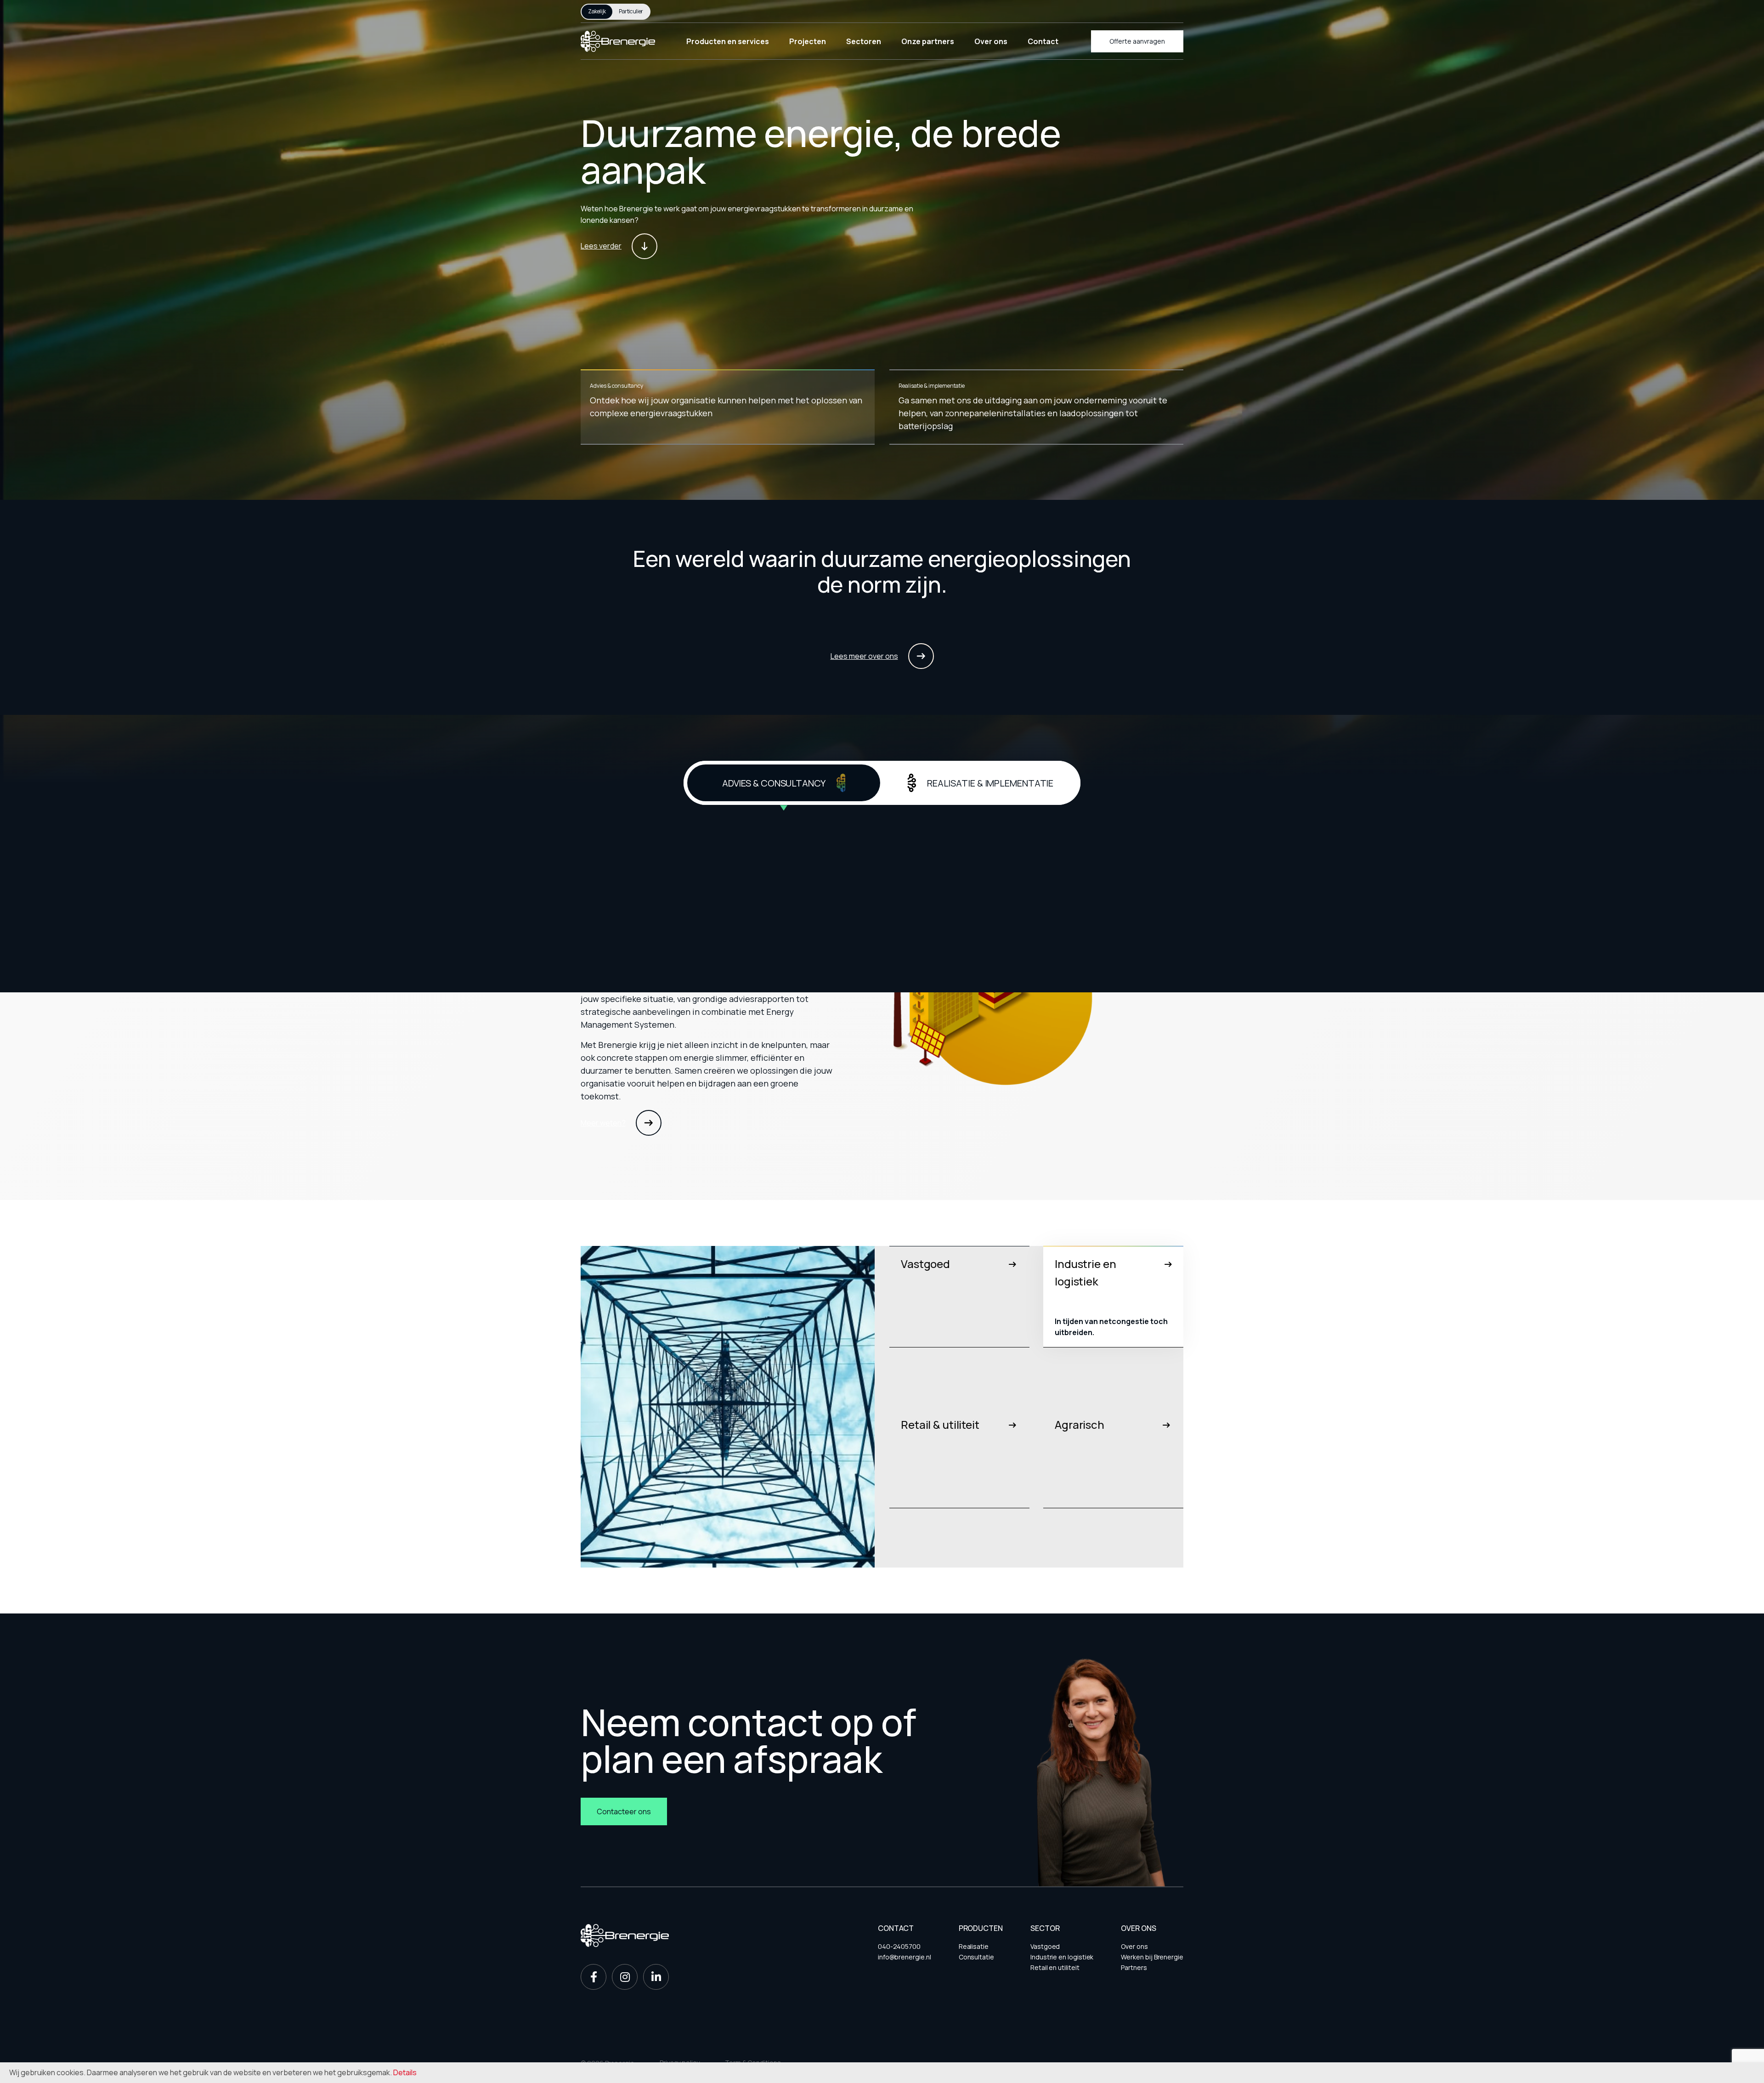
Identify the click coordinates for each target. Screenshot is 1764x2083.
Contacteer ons (624, 1811)
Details (405, 2072)
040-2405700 (899, 1946)
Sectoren (864, 41)
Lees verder (601, 246)
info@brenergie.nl (905, 1957)
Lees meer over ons (864, 656)
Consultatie (976, 1957)
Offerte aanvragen (1137, 41)
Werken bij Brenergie (1152, 1957)
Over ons (991, 41)
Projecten (808, 41)
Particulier (631, 11)
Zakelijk (597, 11)
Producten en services (728, 41)
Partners (1134, 1967)
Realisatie (974, 1946)
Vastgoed (1045, 1946)
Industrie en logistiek (1062, 1957)
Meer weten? (603, 1123)
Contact (1043, 41)
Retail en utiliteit (1055, 1967)
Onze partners (928, 41)
